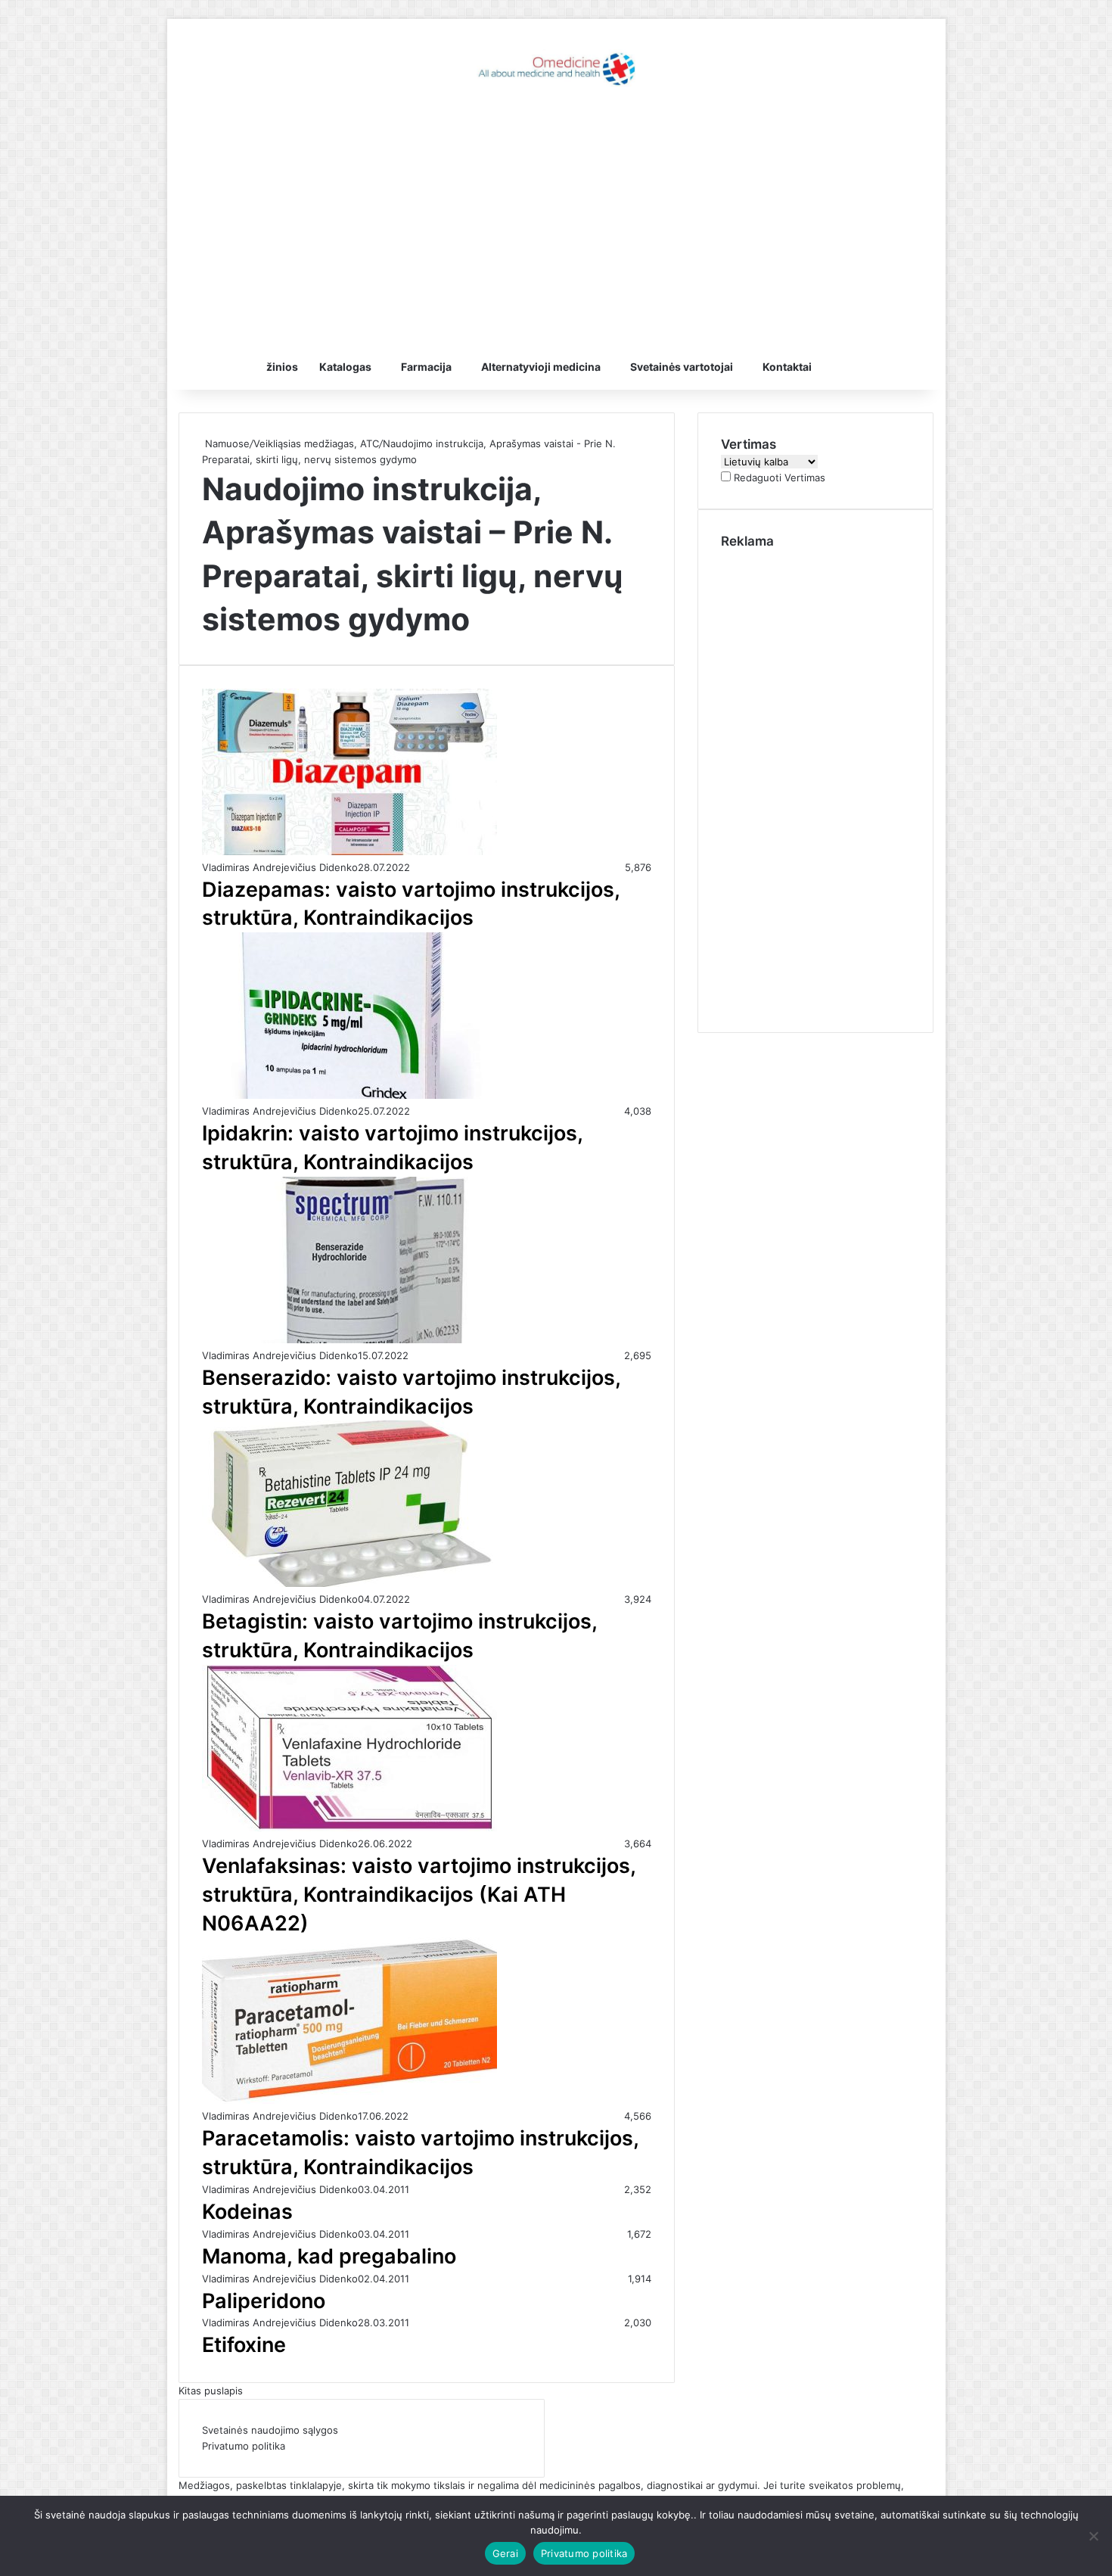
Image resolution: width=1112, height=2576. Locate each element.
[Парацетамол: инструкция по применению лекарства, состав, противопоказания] (349, 2100)
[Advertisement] (556, 223)
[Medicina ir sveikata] (556, 68)
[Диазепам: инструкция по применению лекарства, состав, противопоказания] (349, 851)
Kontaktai (787, 367)
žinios (282, 367)
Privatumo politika (244, 2446)
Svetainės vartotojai (682, 367)
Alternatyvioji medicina (541, 367)
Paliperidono (264, 2301)
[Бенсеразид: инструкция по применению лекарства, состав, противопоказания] (349, 1339)
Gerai (505, 2553)
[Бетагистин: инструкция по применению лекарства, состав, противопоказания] (349, 1583)
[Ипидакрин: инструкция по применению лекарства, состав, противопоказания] (349, 1095)
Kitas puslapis (211, 2391)
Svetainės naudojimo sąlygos (270, 2430)
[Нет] (1093, 2536)
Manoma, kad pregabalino (329, 2256)
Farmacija (426, 367)
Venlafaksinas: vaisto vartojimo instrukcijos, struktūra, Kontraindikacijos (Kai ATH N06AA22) (419, 1895)
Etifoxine (244, 2345)
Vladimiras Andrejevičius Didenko (280, 867)
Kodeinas (247, 2212)
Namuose (226, 443)
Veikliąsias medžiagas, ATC (316, 443)
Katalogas (345, 367)
